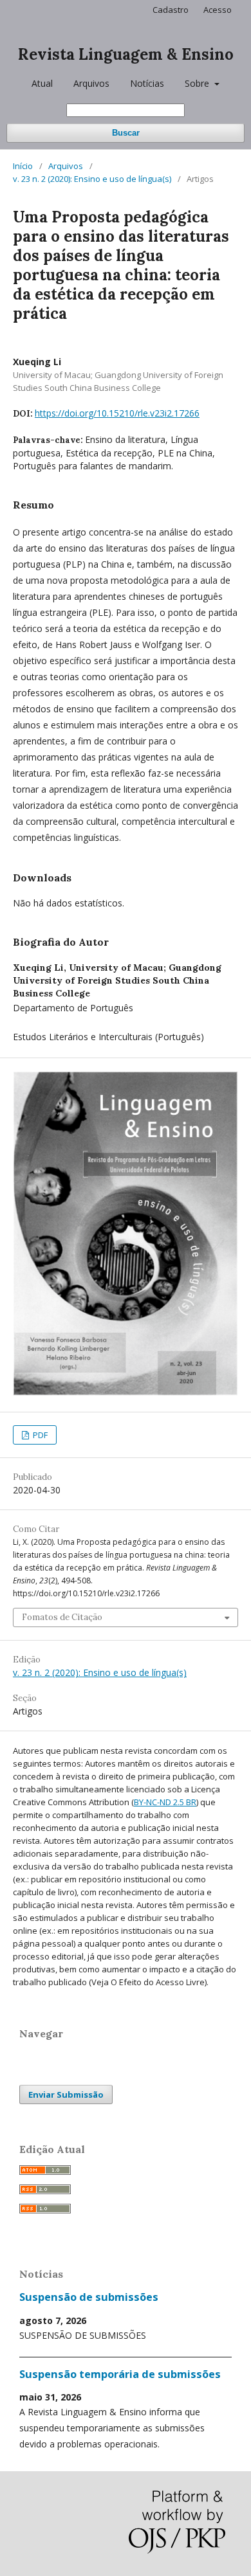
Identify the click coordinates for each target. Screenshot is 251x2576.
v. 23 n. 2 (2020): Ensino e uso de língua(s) (92, 179)
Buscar (126, 133)
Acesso (218, 10)
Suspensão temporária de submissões (120, 2374)
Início (23, 166)
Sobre (198, 83)
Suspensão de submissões (89, 2297)
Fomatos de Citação (62, 1617)
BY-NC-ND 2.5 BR (165, 1802)
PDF (39, 1435)
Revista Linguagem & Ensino (126, 54)
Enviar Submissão (66, 2094)
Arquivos (91, 83)
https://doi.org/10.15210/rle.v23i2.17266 (117, 413)
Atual (42, 83)
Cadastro (171, 10)
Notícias (147, 83)
